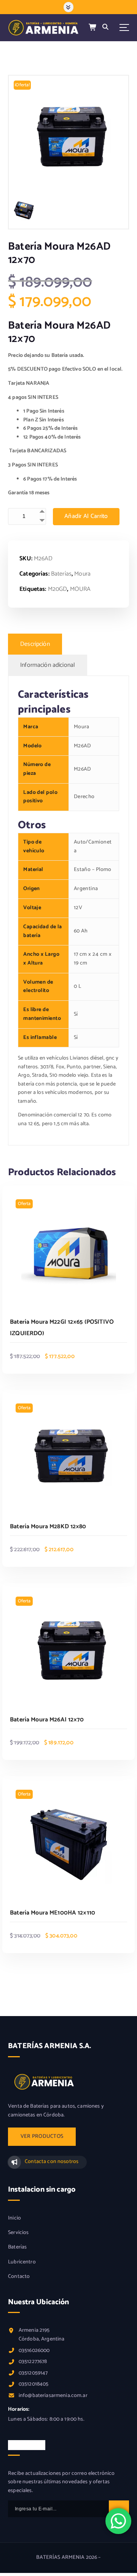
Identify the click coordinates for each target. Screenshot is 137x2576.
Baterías (61, 574)
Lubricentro (22, 2262)
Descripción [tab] (35, 644)
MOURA (80, 589)
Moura (82, 574)
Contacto (19, 2277)
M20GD (58, 589)
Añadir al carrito (86, 516)
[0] (93, 28)
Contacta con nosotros (52, 2162)
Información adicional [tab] (48, 665)
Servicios (18, 2233)
